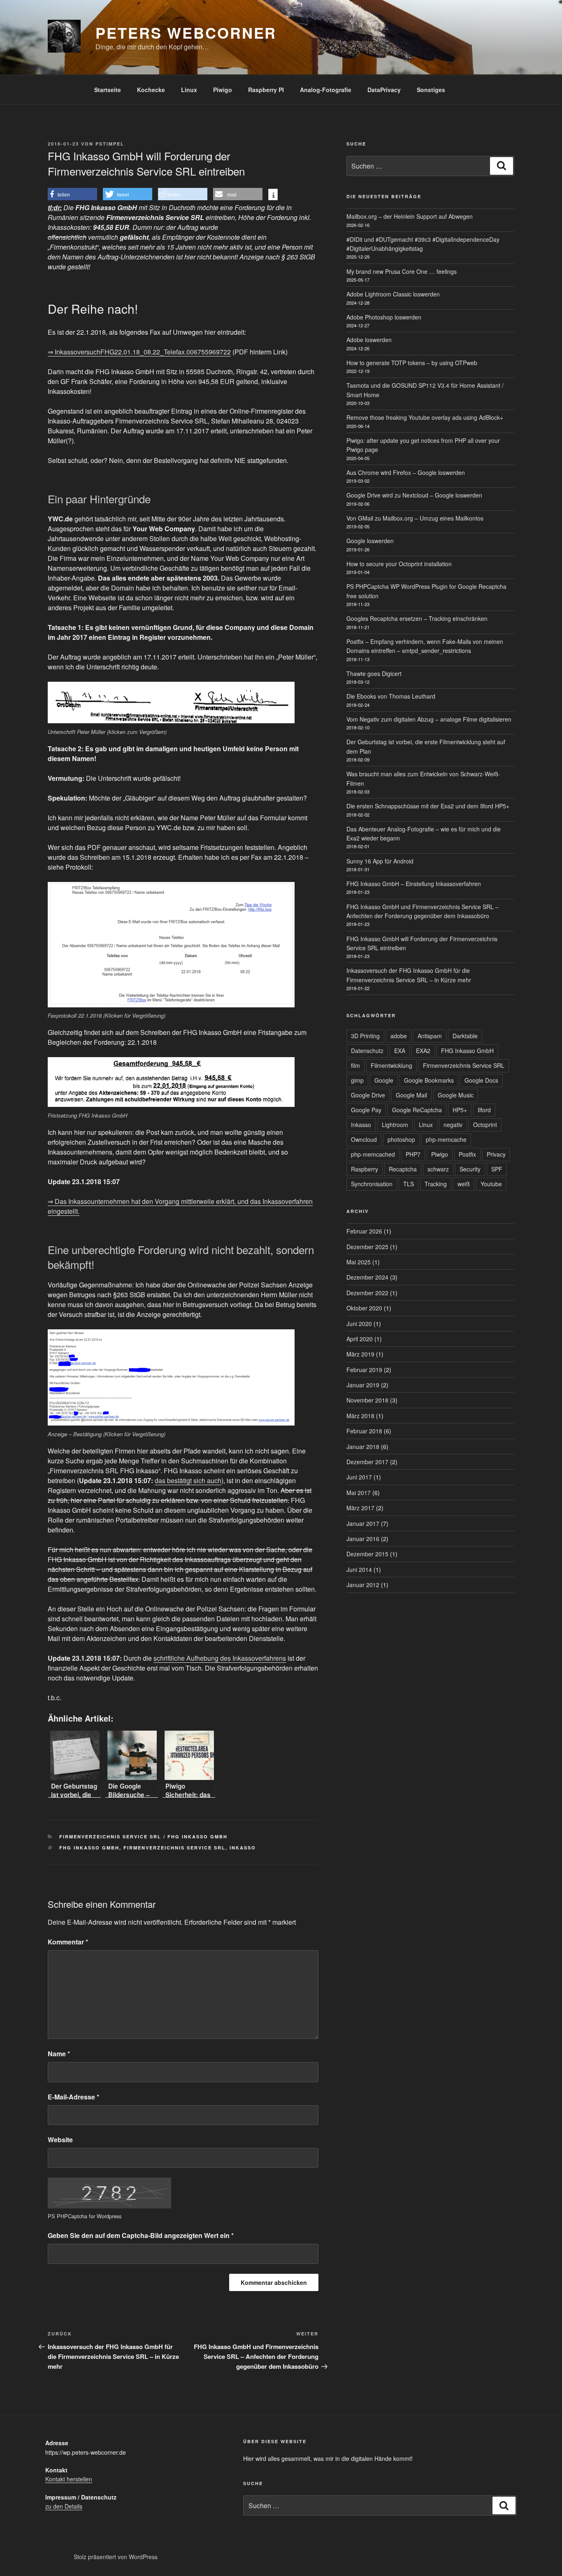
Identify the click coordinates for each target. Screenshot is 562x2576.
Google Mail (411, 1095)
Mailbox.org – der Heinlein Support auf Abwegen (410, 216)
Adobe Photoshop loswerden (384, 317)
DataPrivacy (384, 90)
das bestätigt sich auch (188, 1480)
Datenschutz (367, 1051)
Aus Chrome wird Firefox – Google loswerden (406, 472)
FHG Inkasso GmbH (89, 1848)
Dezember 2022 (367, 1293)
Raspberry (365, 1169)
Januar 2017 (363, 1523)
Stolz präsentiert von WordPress (116, 2557)
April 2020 (360, 1339)
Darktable (465, 1036)
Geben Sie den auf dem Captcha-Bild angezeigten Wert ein (141, 2235)
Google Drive (368, 1095)
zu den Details (64, 2506)
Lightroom (395, 1125)
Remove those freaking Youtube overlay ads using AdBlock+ (425, 417)
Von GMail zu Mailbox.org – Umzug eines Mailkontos (415, 518)
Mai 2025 (359, 1262)
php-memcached (373, 1154)
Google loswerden (370, 541)
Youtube (491, 1184)
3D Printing (365, 1036)
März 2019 (360, 1354)
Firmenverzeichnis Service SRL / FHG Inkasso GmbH (143, 1837)
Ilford (484, 1110)
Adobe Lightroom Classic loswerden (393, 294)
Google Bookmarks (429, 1080)
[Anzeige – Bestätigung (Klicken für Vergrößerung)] (171, 1377)
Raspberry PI (266, 90)
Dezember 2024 (367, 1277)
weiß (464, 1184)
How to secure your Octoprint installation (399, 564)
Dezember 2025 (367, 1247)
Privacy (496, 1154)
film (355, 1065)
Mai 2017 (359, 1493)
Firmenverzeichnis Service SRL (174, 1848)
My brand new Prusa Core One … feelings (402, 271)
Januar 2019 (363, 1385)
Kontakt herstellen (69, 2479)
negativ (453, 1125)
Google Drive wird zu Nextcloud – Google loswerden (414, 495)
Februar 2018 (364, 1431)
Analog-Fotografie (326, 90)
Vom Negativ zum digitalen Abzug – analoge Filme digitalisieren (429, 719)
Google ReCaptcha (417, 1110)
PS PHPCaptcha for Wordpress (85, 2216)
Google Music (456, 1095)
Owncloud (364, 1139)
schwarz (438, 1169)
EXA (400, 1051)
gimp (357, 1080)
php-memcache (446, 1139)
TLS (409, 1184)
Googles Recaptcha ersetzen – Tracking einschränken (417, 618)
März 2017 (360, 1508)
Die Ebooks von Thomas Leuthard (391, 696)
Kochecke (151, 90)
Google (384, 1080)
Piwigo (223, 90)
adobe (399, 1036)
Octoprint (485, 1125)
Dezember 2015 (367, 1554)
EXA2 (423, 1051)
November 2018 (367, 1400)
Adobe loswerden (369, 340)
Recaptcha (403, 1169)
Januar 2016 (363, 1539)
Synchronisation (372, 1184)
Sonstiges (431, 90)
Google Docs (481, 1080)
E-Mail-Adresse (73, 2097)
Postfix (467, 1154)
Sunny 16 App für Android (380, 861)
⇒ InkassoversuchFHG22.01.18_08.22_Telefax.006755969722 (139, 352)
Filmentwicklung (391, 1065)
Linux (189, 90)
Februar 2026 (364, 1231)
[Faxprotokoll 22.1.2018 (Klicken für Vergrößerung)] (171, 945)
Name (59, 2054)
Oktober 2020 (364, 1308)
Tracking (436, 1184)
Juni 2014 (359, 1569)
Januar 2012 (363, 1585)
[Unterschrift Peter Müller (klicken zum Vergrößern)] (171, 702)
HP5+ (460, 1110)
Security (470, 1169)
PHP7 (413, 1154)
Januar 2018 (363, 1447)
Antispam (430, 1036)
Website (60, 2140)
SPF (497, 1169)
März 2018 (360, 1416)
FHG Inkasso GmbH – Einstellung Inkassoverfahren (414, 884)
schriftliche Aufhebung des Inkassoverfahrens (220, 1658)
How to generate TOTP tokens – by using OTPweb (412, 363)
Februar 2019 (364, 1370)
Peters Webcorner (186, 32)
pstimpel (110, 144)
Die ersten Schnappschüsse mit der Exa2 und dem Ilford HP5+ (428, 806)
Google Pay (366, 1110)
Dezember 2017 (367, 1462)
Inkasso (243, 1848)
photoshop (401, 1139)
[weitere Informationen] (273, 195)
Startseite (108, 90)
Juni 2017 (359, 1477)
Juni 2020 (359, 1324)
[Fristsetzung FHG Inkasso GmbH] (171, 1082)
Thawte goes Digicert (374, 674)
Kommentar (68, 1942)
